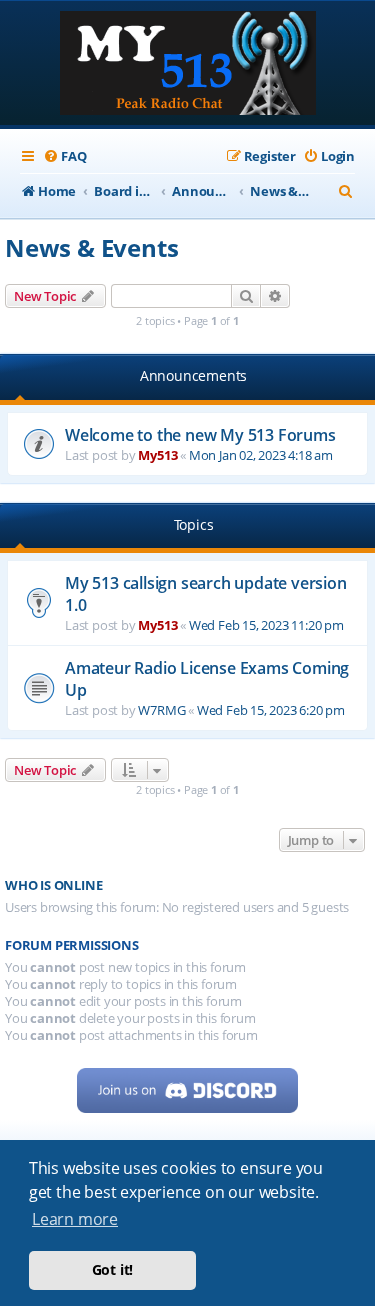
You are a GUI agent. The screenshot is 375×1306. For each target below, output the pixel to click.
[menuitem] (64, 156)
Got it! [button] (113, 1269)
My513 (157, 455)
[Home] (188, 65)
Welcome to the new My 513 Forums (200, 435)
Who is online (53, 885)
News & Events (91, 247)
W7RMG (161, 710)
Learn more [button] (75, 1219)
